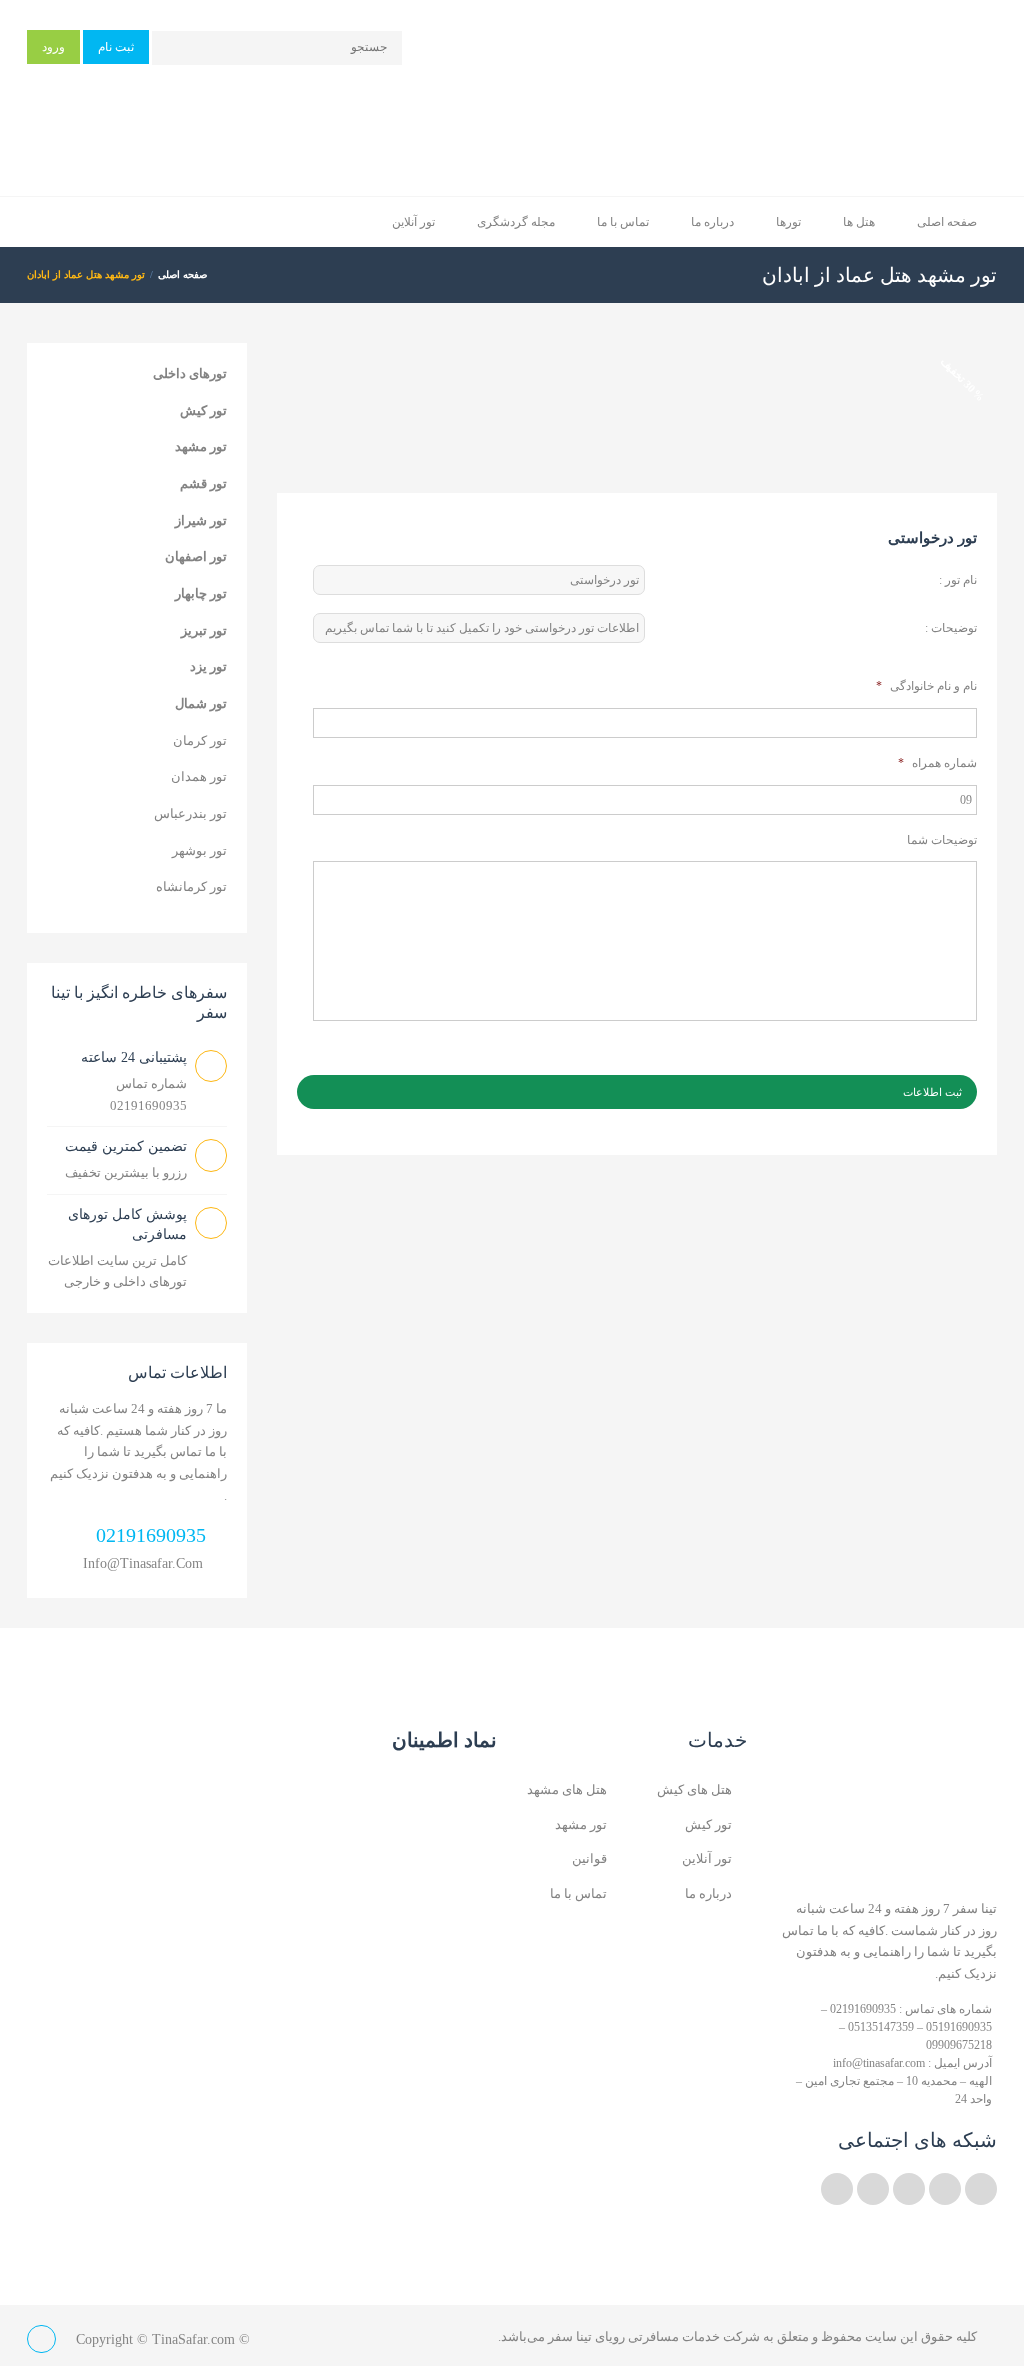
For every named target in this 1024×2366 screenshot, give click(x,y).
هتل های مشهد (567, 1789)
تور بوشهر (199, 850)
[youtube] (909, 2189)
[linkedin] (945, 2189)
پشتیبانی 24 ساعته (134, 1057)
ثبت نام (116, 47)
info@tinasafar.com (143, 1563)
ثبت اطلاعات (932, 1092)
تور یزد (208, 666)
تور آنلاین (413, 222)
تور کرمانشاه (191, 886)
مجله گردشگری (516, 222)
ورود (53, 47)
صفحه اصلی (947, 222)
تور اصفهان (196, 556)
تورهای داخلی (190, 373)
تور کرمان (200, 740)
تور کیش (203, 410)
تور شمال (201, 703)
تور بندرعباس (190, 813)
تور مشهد (201, 446)
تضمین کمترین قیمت (126, 1146)
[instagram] (873, 2189)
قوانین (589, 1858)
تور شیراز (201, 520)
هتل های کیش (694, 1789)
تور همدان (199, 776)
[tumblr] (837, 2189)
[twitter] (981, 2189)
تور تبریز (204, 630)
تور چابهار (201, 593)
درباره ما (712, 222)
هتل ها (859, 222)
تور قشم (203, 483)
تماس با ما (623, 222)
